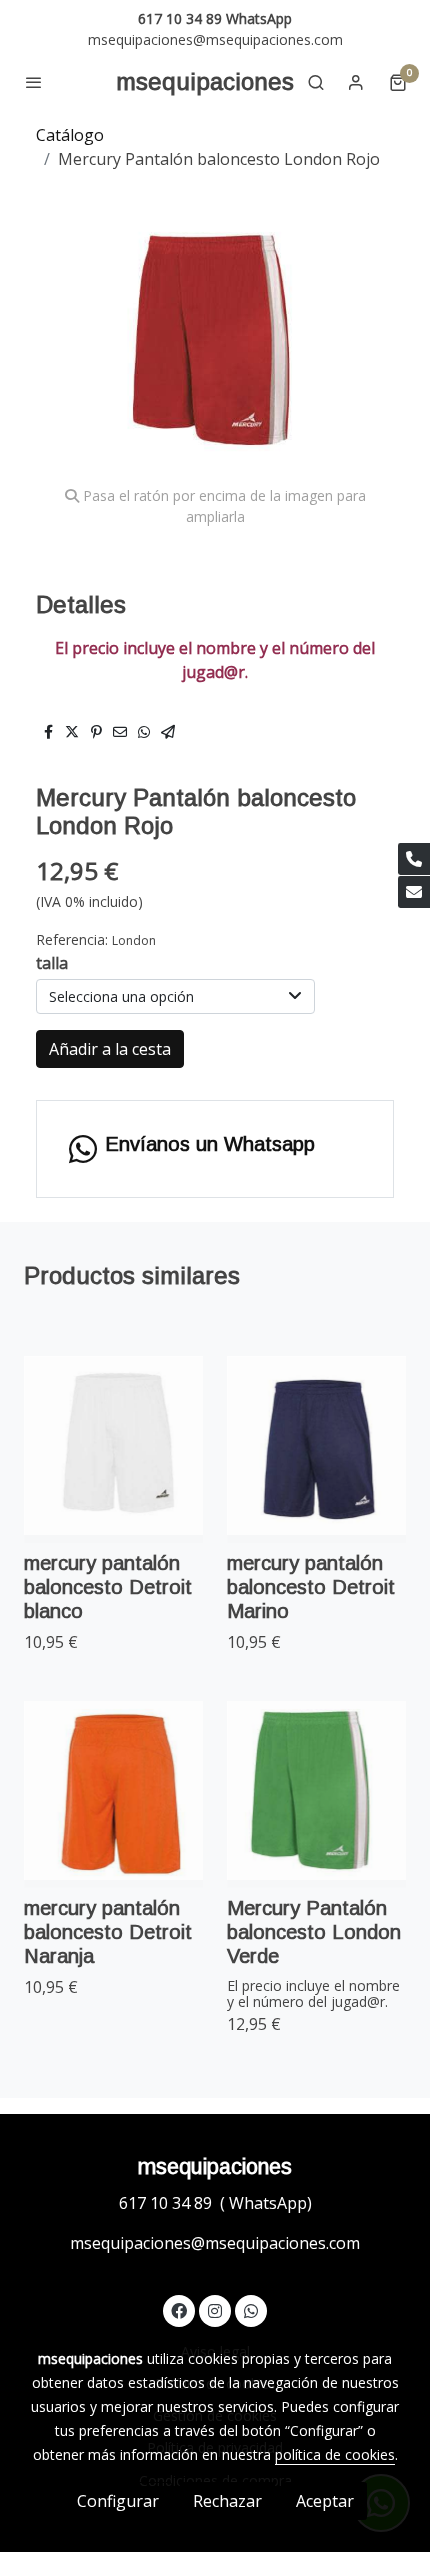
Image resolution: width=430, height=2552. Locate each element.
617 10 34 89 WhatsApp (215, 18)
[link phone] (414, 859)
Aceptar (325, 2501)
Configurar (118, 2501)
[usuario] (356, 82)
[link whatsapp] (251, 2310)
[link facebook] (179, 2310)
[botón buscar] (316, 82)
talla (52, 963)
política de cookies (335, 2454)
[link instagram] (215, 2310)
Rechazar (227, 2501)
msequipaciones (205, 81)
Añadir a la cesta (110, 1049)
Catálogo (70, 135)
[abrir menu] (34, 82)
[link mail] (414, 892)
